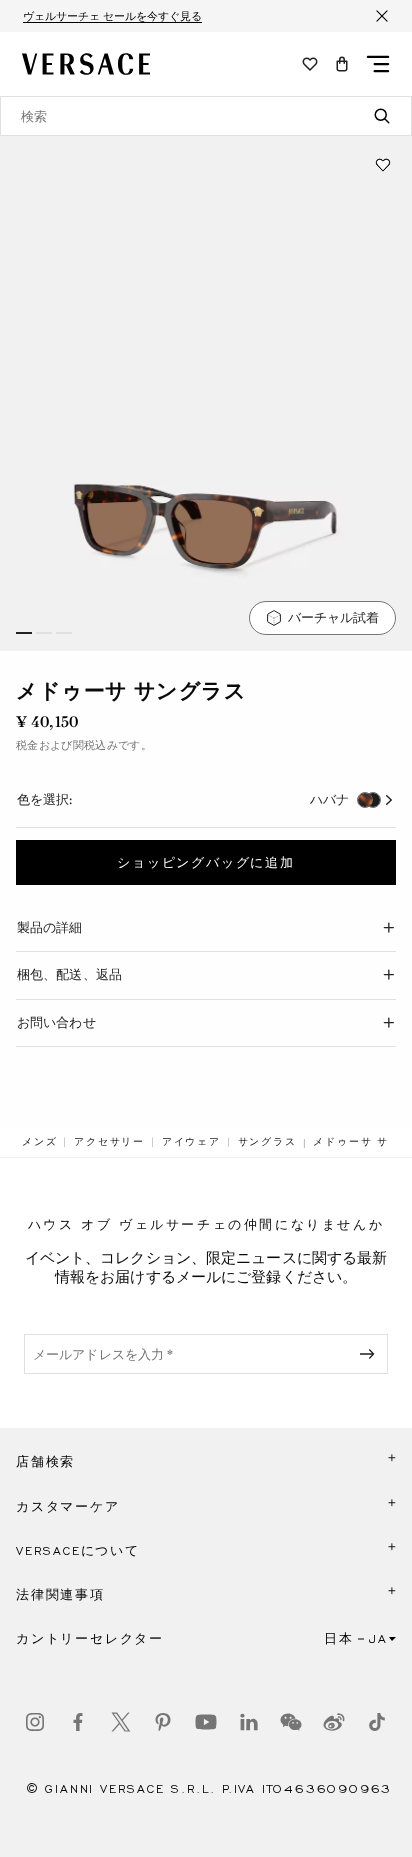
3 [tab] (64, 633)
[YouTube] (206, 1722)
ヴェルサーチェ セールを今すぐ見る (112, 16)
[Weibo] (334, 1722)
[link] (39, 1142)
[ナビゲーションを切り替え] (378, 64)
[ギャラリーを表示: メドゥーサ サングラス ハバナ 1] (206, 393)
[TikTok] (377, 1722)
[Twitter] (121, 1722)
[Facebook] (78, 1722)
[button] (342, 64)
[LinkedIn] (249, 1722)
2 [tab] (44, 633)
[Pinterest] (163, 1722)
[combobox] (206, 116)
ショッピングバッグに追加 (206, 863)
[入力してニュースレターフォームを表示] (371, 1354)
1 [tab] (24, 633)
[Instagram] (35, 1722)
